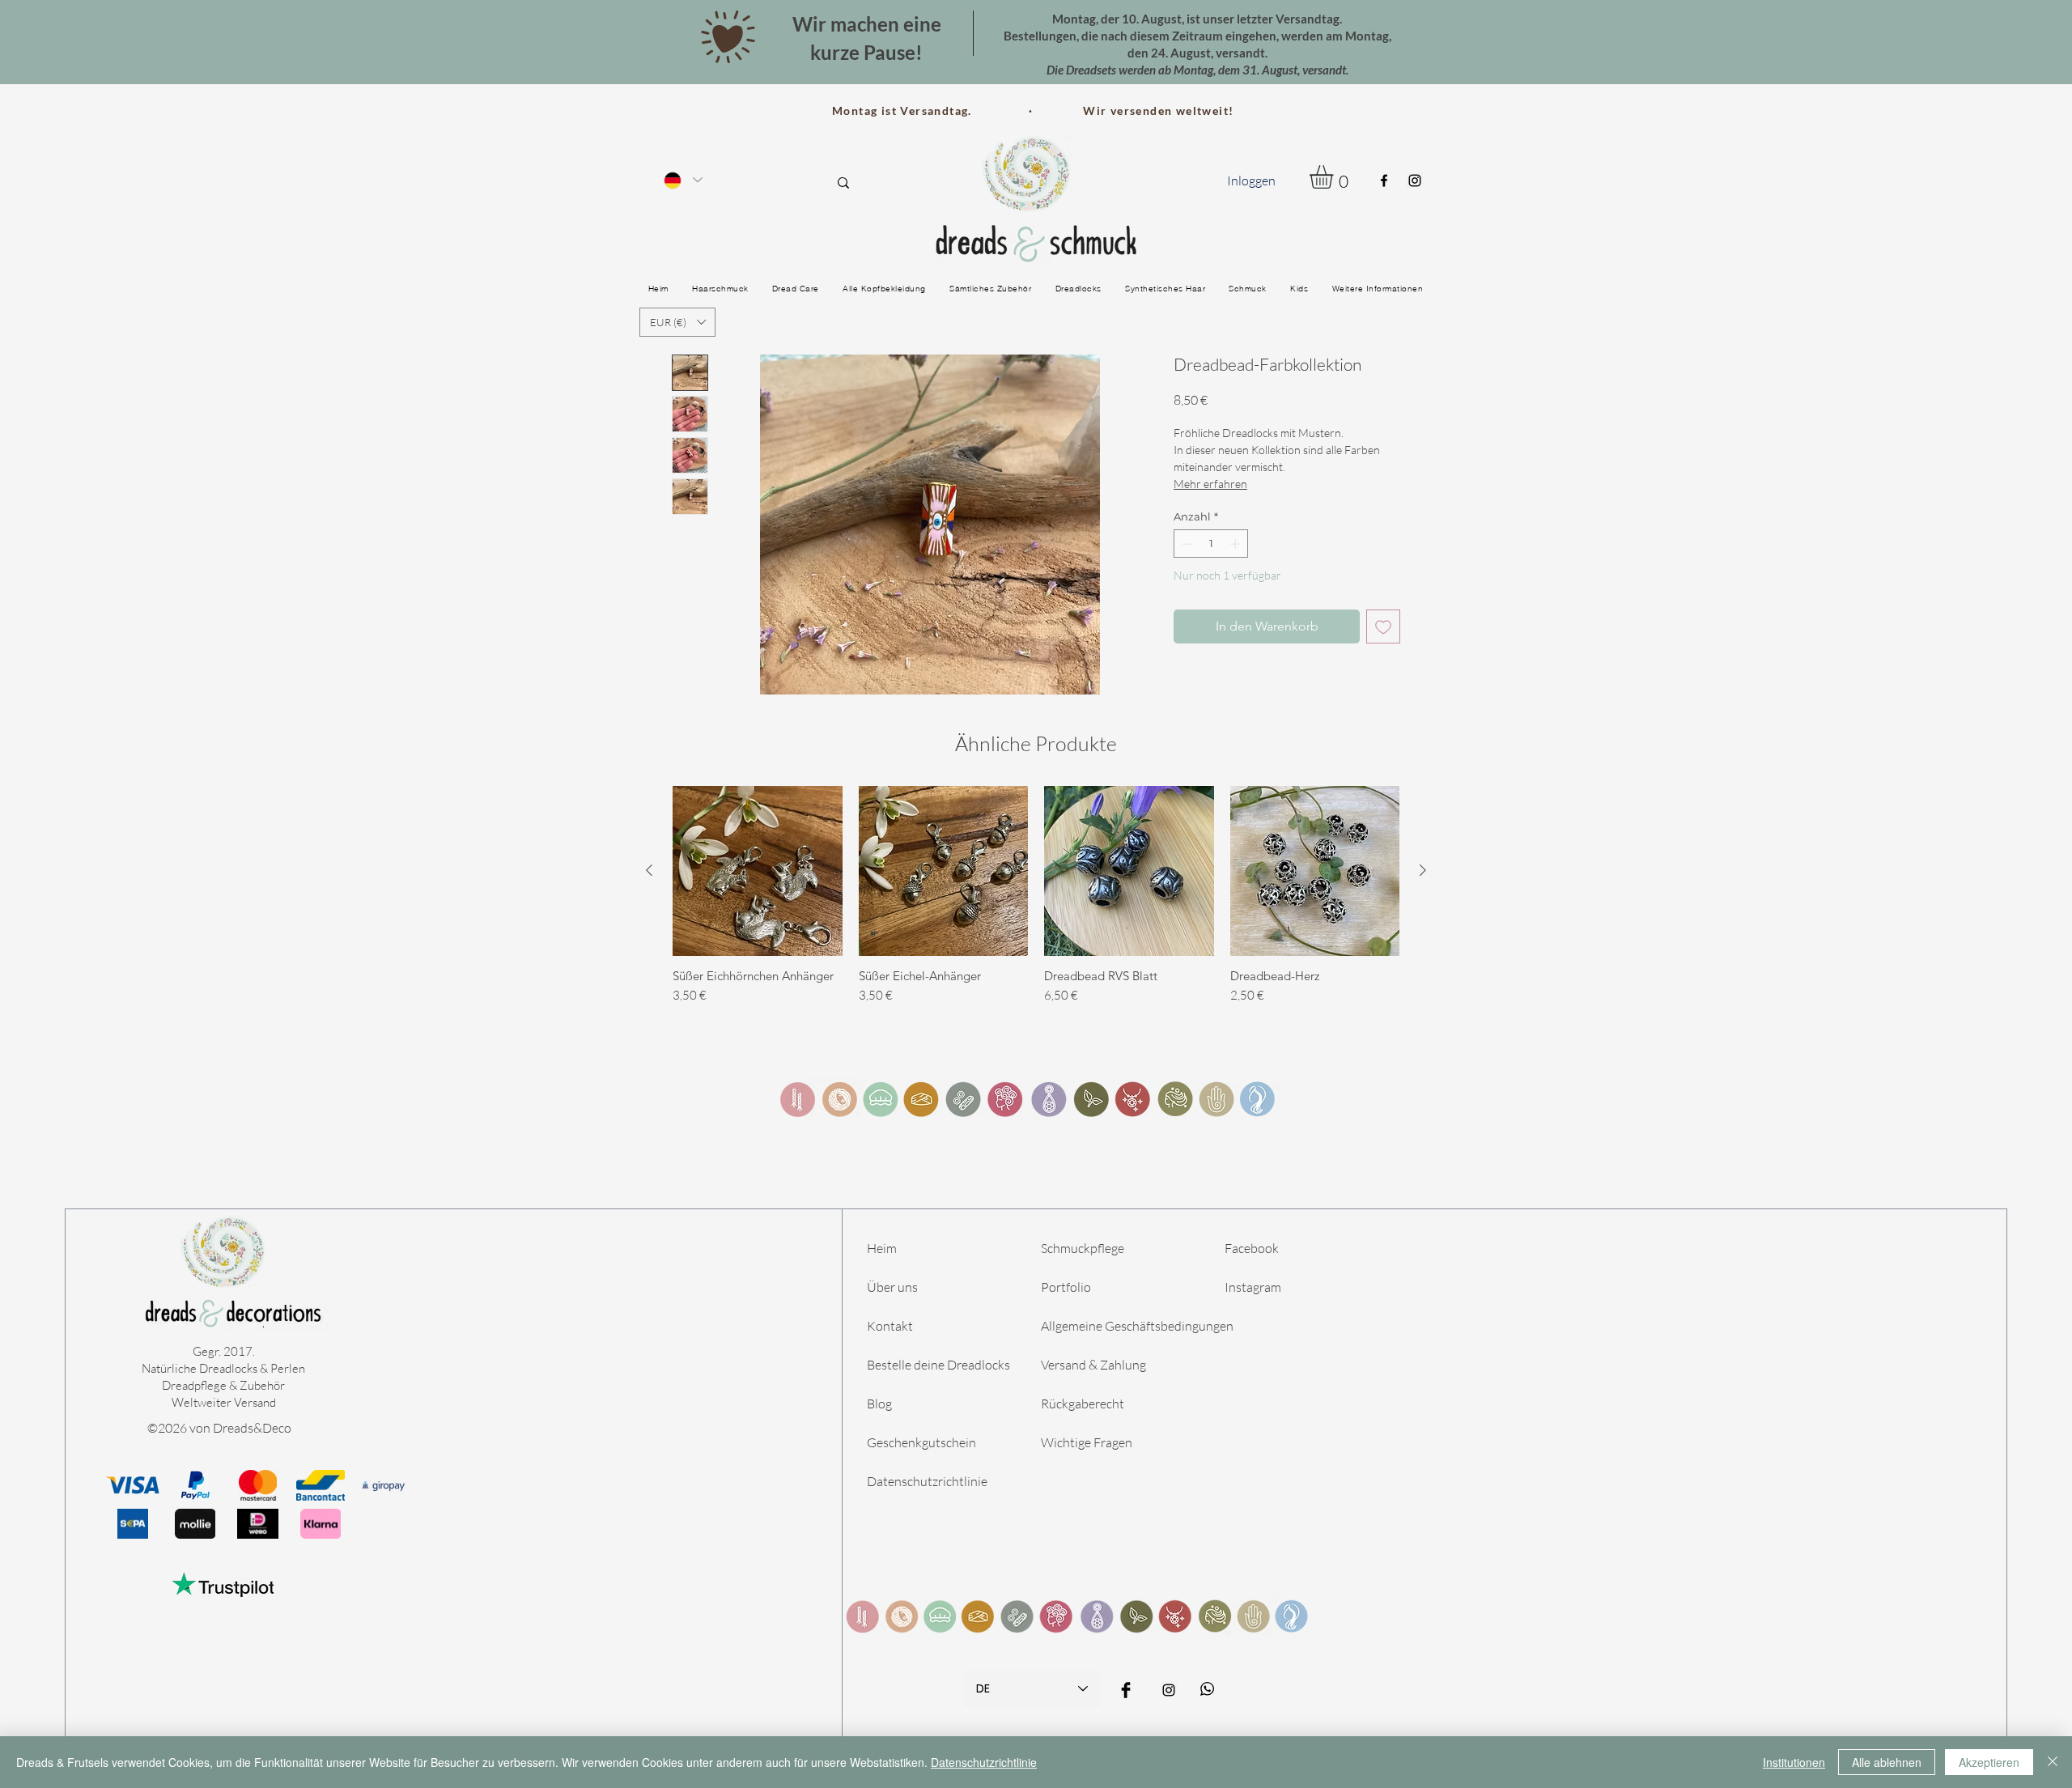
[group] (1036, 902)
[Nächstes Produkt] (1423, 870)
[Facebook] (1384, 180)
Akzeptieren (1989, 1762)
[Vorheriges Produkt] (649, 870)
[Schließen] (2053, 1762)
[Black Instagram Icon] (1169, 1690)
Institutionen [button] (1794, 1762)
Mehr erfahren (1210, 484)
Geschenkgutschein (921, 1442)
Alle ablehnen (1887, 1762)
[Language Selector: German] (682, 180)
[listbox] (677, 322)
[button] (1335, 177)
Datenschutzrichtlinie (927, 1481)
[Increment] (1237, 544)
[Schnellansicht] (758, 871)
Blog (879, 1404)
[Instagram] (1415, 180)
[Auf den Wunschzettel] (1383, 626)
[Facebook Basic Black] (1126, 1690)
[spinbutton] (1211, 544)
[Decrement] (1186, 544)
